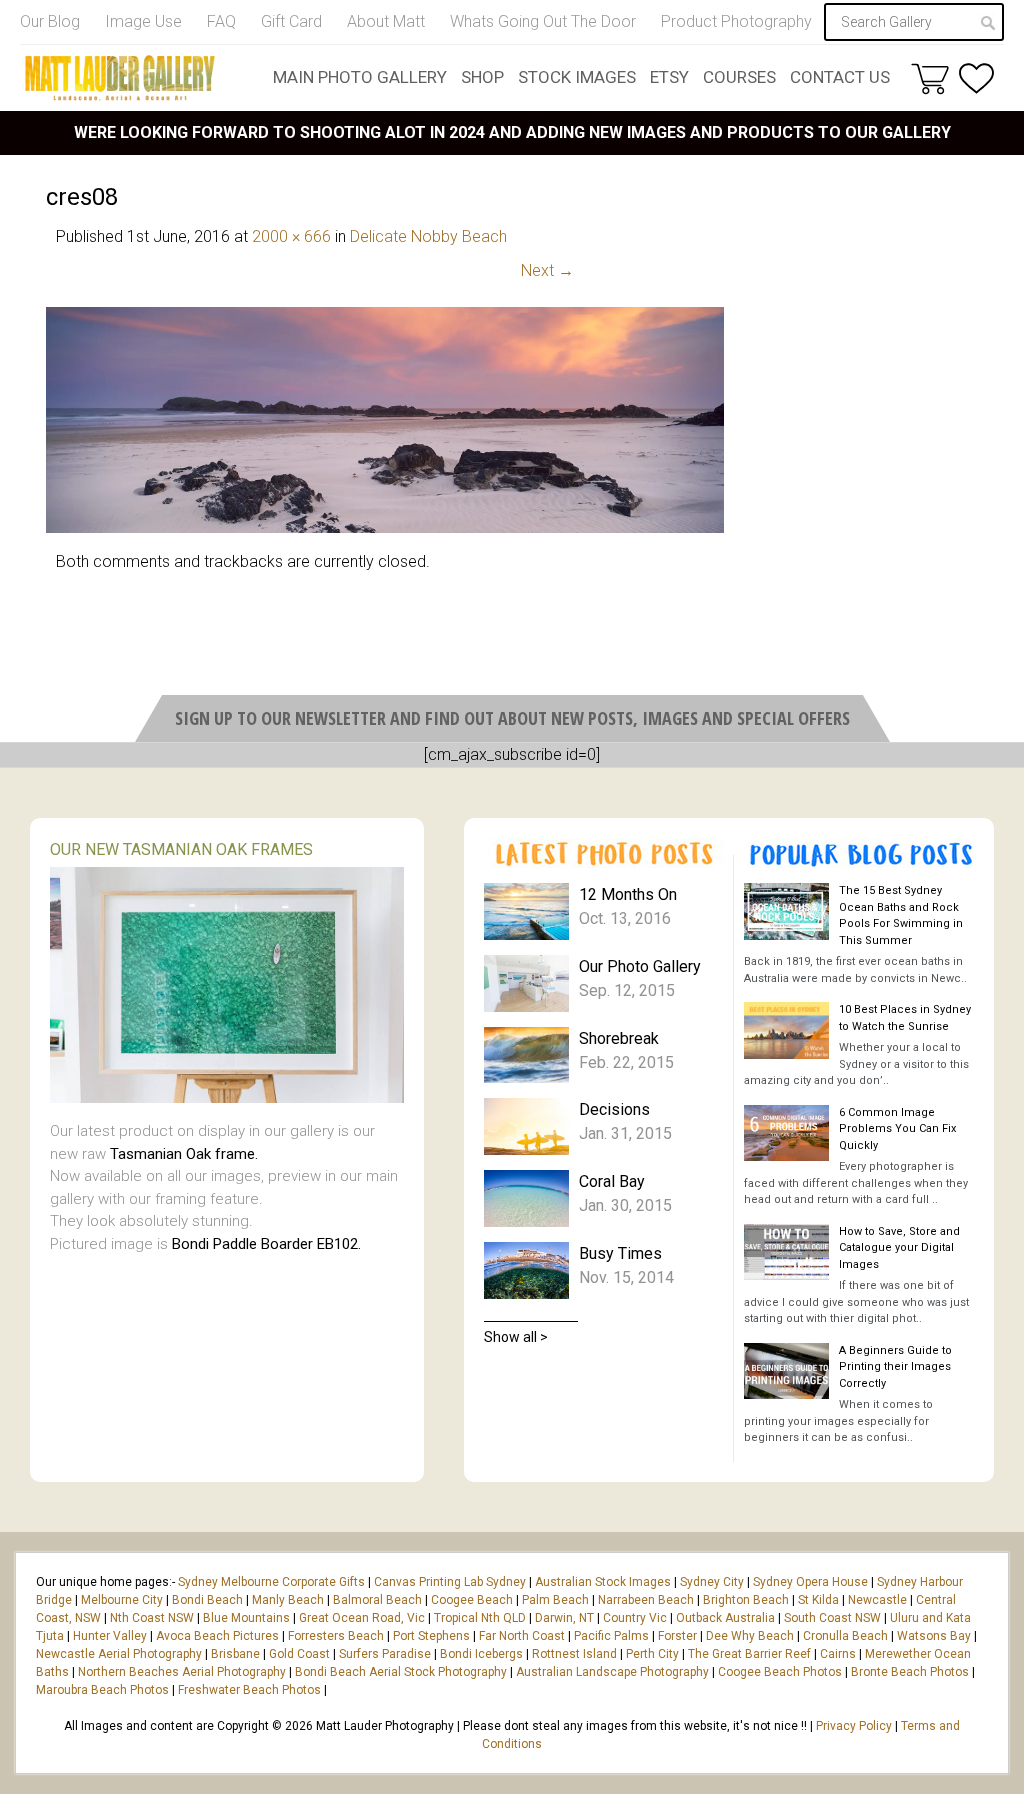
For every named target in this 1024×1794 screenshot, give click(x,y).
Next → (547, 270)
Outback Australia (725, 1618)
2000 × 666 (291, 236)
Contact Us (840, 77)
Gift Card (291, 21)
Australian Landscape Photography (612, 1672)
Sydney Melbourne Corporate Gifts (273, 1582)
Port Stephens (431, 1636)
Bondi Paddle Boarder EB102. (266, 1244)
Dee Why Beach (750, 1636)
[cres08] (385, 527)
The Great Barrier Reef (749, 1654)
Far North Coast (522, 1636)
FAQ (221, 21)
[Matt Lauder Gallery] (120, 78)
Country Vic (635, 1618)
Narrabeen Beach (646, 1600)
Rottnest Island (574, 1654)
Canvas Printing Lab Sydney (450, 1582)
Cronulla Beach (845, 1636)
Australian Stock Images (603, 1582)
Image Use (143, 21)
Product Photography (736, 21)
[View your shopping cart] (930, 78)
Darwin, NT (564, 1618)
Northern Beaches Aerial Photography (182, 1672)
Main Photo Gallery (360, 77)
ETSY (669, 77)
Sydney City (712, 1582)
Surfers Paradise (385, 1654)
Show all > (516, 1337)
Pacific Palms (611, 1636)
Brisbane (235, 1654)
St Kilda (818, 1600)
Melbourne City (122, 1600)
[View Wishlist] (976, 78)
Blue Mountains (245, 1618)
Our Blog (50, 21)
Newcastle (877, 1600)
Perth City (652, 1654)
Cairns (838, 1654)
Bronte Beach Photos (910, 1672)
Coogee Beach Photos (780, 1672)
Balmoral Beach (377, 1600)
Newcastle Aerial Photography (119, 1654)
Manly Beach (288, 1600)
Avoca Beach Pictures (217, 1636)
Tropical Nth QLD (480, 1618)
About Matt (386, 21)
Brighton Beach (746, 1600)
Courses (739, 77)
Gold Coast (299, 1654)
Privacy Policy (854, 1726)
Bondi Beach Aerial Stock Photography (401, 1672)
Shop (482, 77)
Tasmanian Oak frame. (184, 1154)
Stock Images (577, 77)
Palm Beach (555, 1600)
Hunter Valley (110, 1636)
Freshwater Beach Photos (249, 1690)
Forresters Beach (336, 1636)
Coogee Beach (472, 1600)
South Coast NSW (832, 1618)
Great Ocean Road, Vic (362, 1618)
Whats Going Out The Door (543, 21)
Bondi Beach (207, 1600)
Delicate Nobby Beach (428, 236)
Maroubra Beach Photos (102, 1690)
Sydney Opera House (810, 1582)
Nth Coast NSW (152, 1618)
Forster (677, 1636)
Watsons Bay (934, 1636)
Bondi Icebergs (481, 1654)
